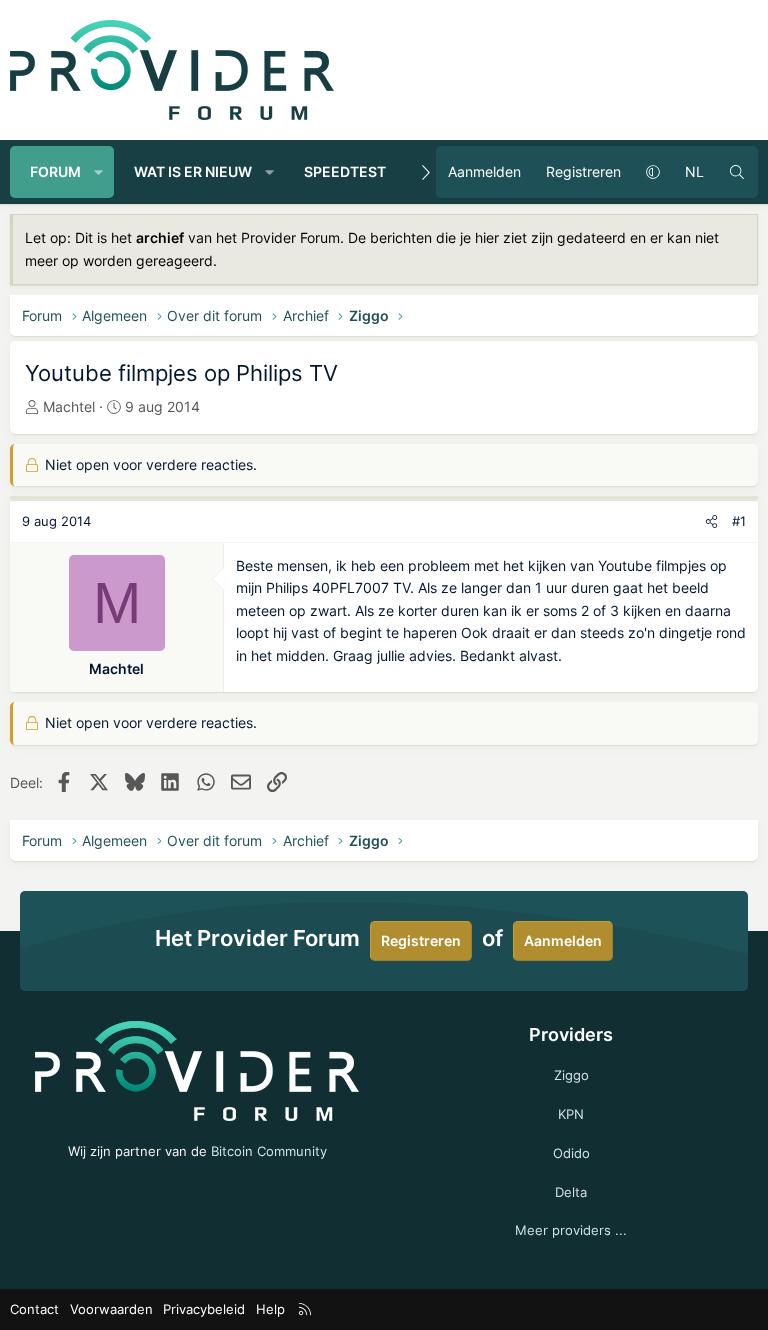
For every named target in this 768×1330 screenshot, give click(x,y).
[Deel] (711, 521)
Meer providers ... (571, 1230)
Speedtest (345, 171)
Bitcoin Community (269, 1151)
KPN (571, 1114)
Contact (34, 1309)
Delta (571, 1192)
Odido (571, 1153)
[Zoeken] (737, 172)
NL (694, 171)
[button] (99, 172)
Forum (55, 171)
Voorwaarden (111, 1309)
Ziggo (571, 1075)
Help (270, 1309)
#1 (739, 521)
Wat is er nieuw (193, 171)
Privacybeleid (204, 1309)
